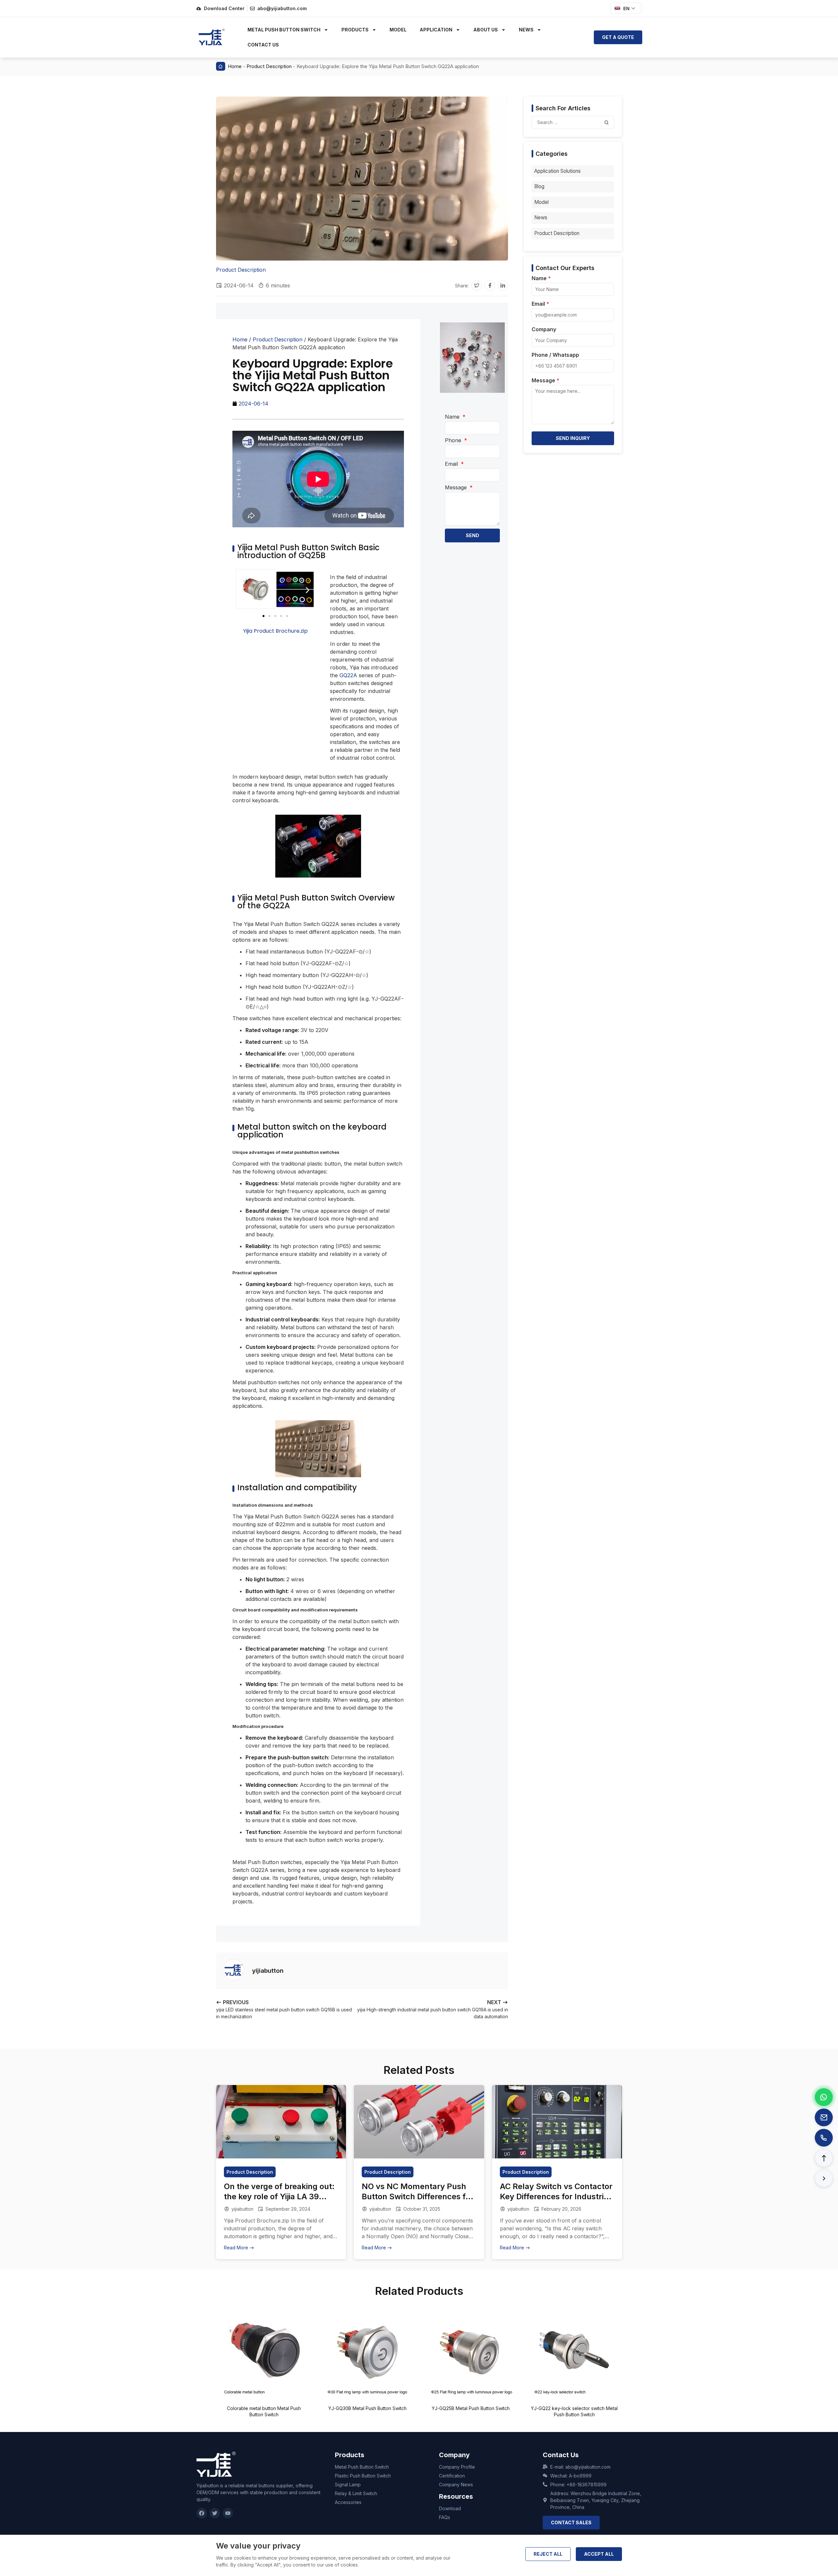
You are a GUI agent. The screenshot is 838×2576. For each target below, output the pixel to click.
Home (235, 66)
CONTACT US (263, 45)
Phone (454, 440)
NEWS (526, 30)
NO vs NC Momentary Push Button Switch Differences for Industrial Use (418, 2196)
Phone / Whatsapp (555, 355)
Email (452, 464)
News (541, 218)
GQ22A (349, 675)
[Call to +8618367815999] (824, 2138)
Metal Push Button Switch (284, 30)
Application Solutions (557, 171)
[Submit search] (607, 122)
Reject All (548, 2554)
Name (453, 417)
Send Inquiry (573, 438)
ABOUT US (486, 30)
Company (544, 330)
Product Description (269, 66)
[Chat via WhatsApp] (824, 2097)
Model (541, 202)
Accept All (599, 2554)
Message (457, 487)
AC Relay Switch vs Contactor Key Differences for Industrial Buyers (556, 2196)
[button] (477, 285)
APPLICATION (436, 30)
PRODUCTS (355, 30)
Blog (539, 186)
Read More (237, 2248)
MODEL (398, 30)
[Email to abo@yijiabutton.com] (824, 2117)
